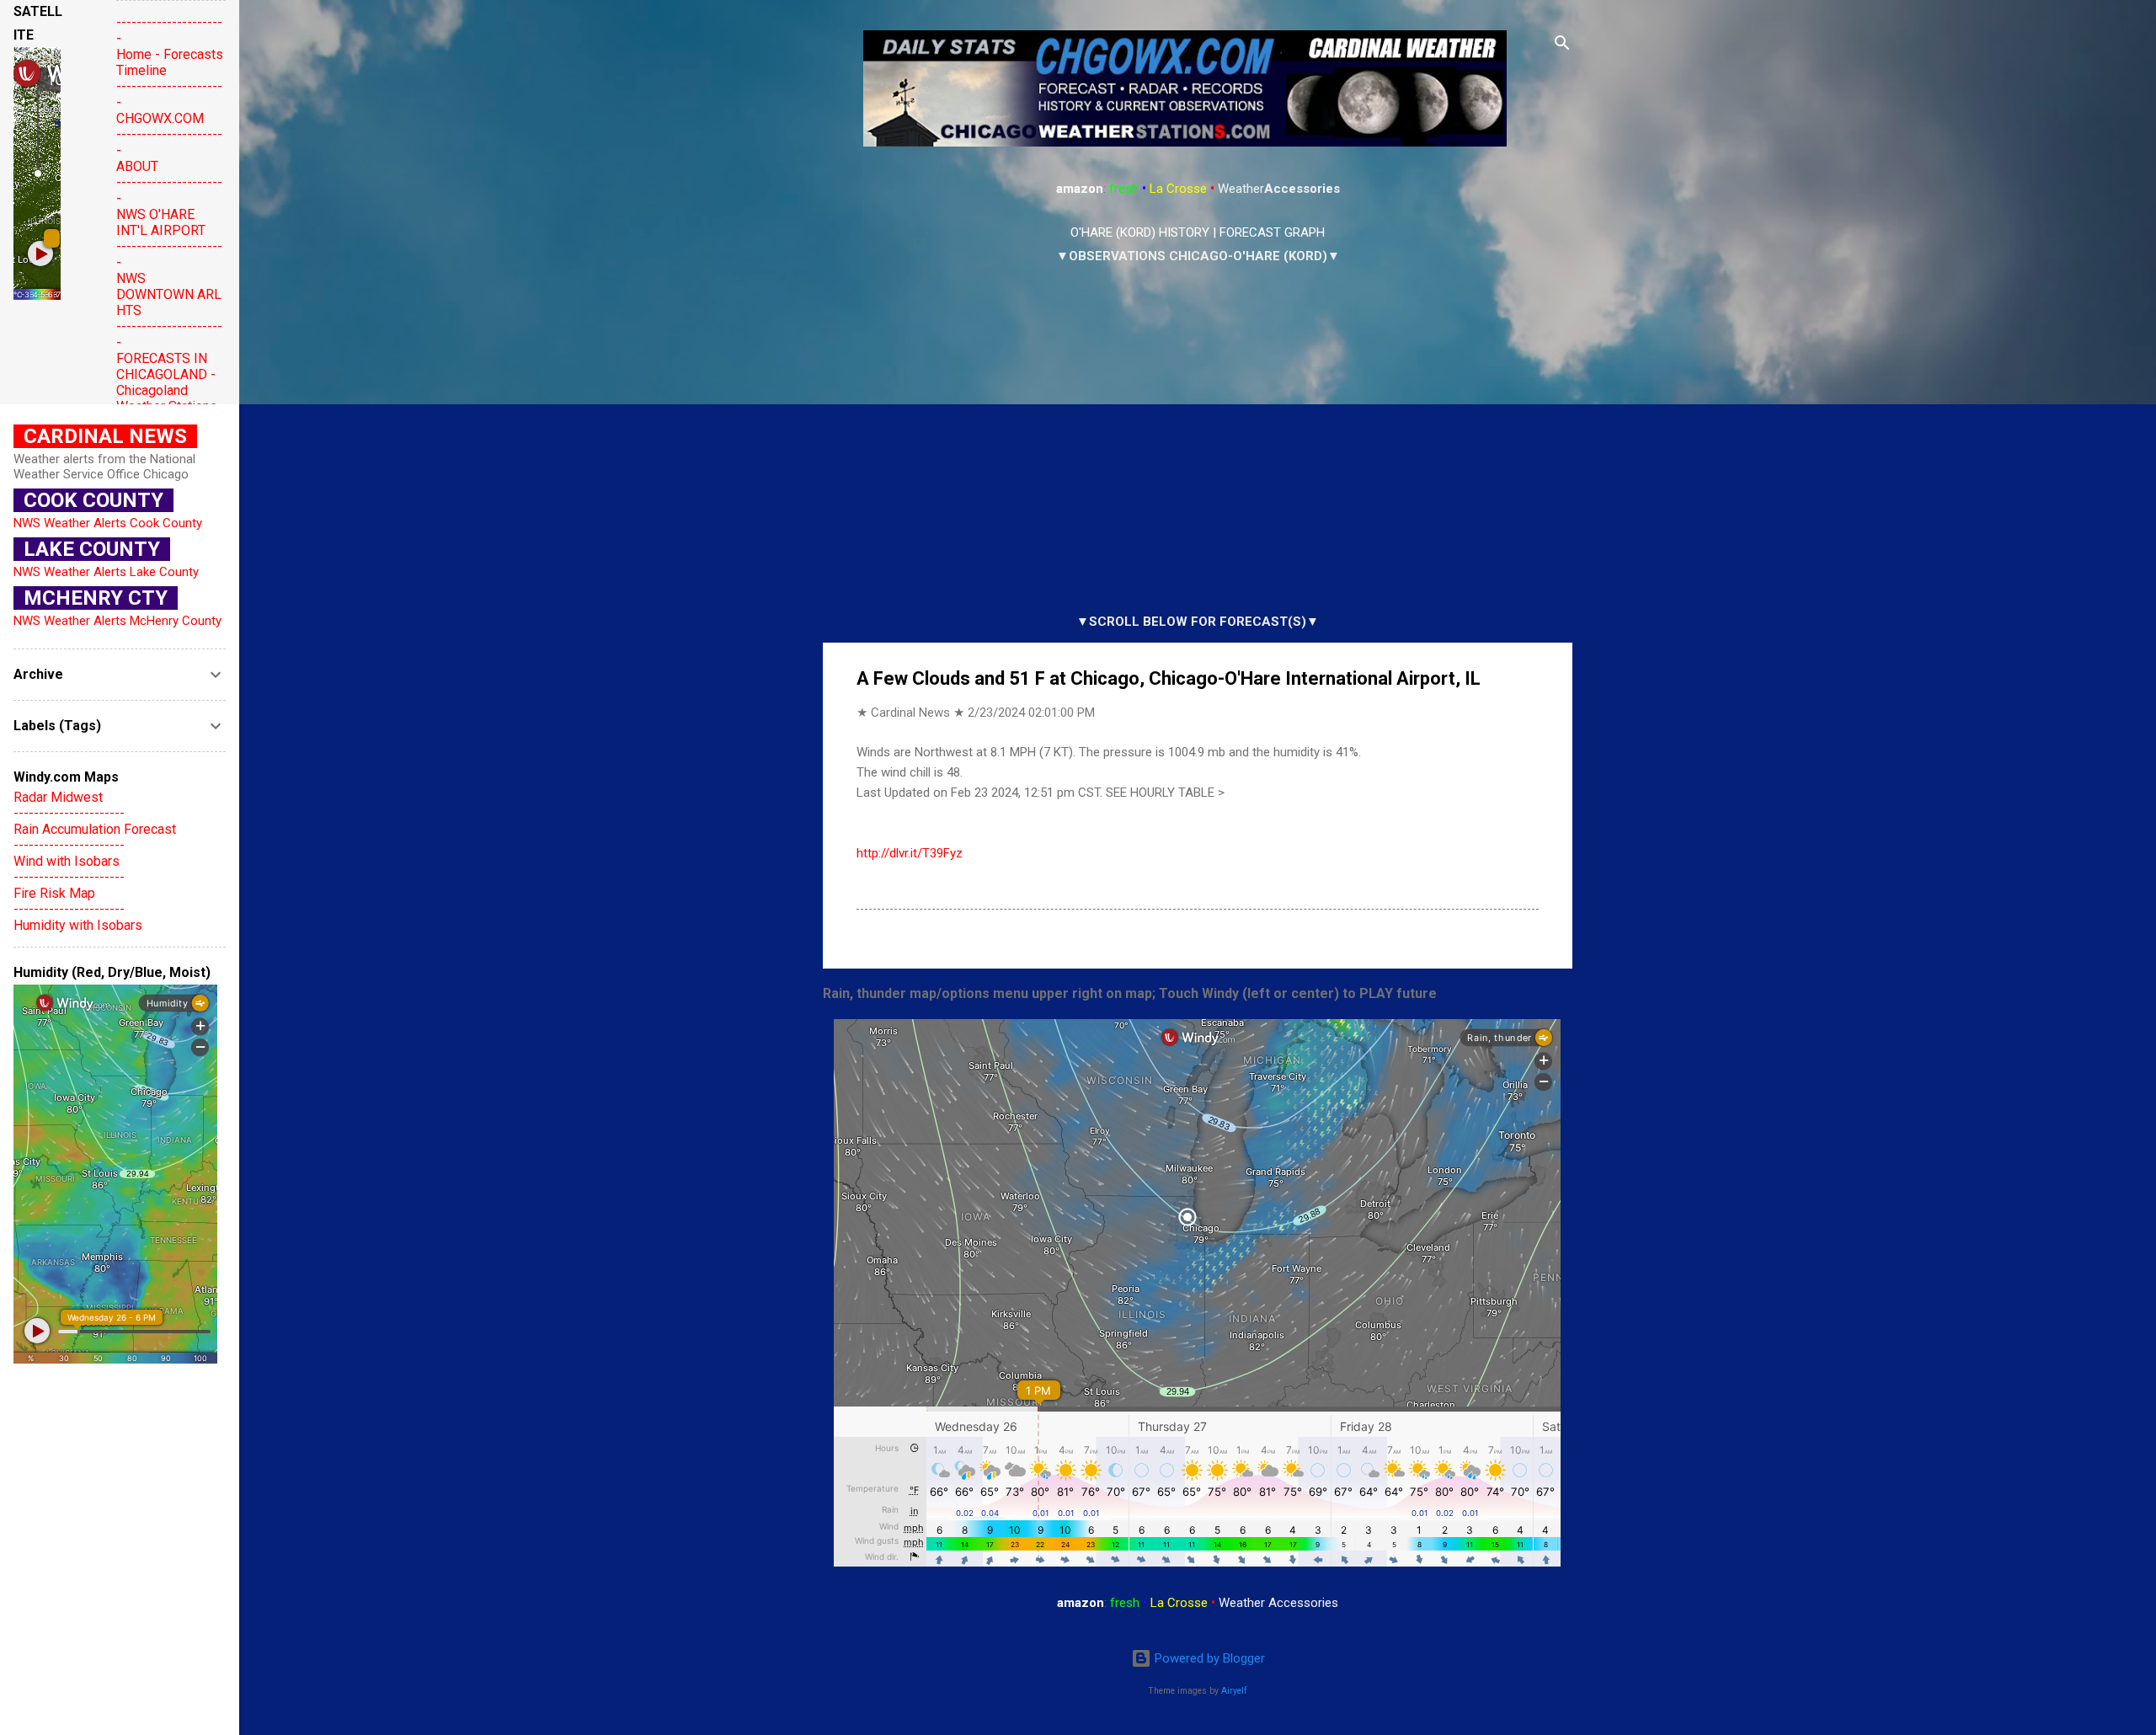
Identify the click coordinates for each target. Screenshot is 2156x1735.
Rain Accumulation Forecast (95, 829)
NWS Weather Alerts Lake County (106, 572)
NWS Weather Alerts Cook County (108, 523)
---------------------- (69, 813)
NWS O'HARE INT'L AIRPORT (161, 222)
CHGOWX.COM (160, 118)
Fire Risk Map (54, 893)
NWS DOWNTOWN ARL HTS (169, 294)
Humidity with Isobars (78, 925)
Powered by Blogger (1208, 1658)
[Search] (1562, 46)
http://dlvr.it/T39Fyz (910, 853)
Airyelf (1234, 1691)
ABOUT (137, 166)
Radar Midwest (58, 797)
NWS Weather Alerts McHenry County (117, 621)
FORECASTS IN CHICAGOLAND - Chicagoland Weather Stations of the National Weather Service (167, 398)
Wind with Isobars (67, 861)
